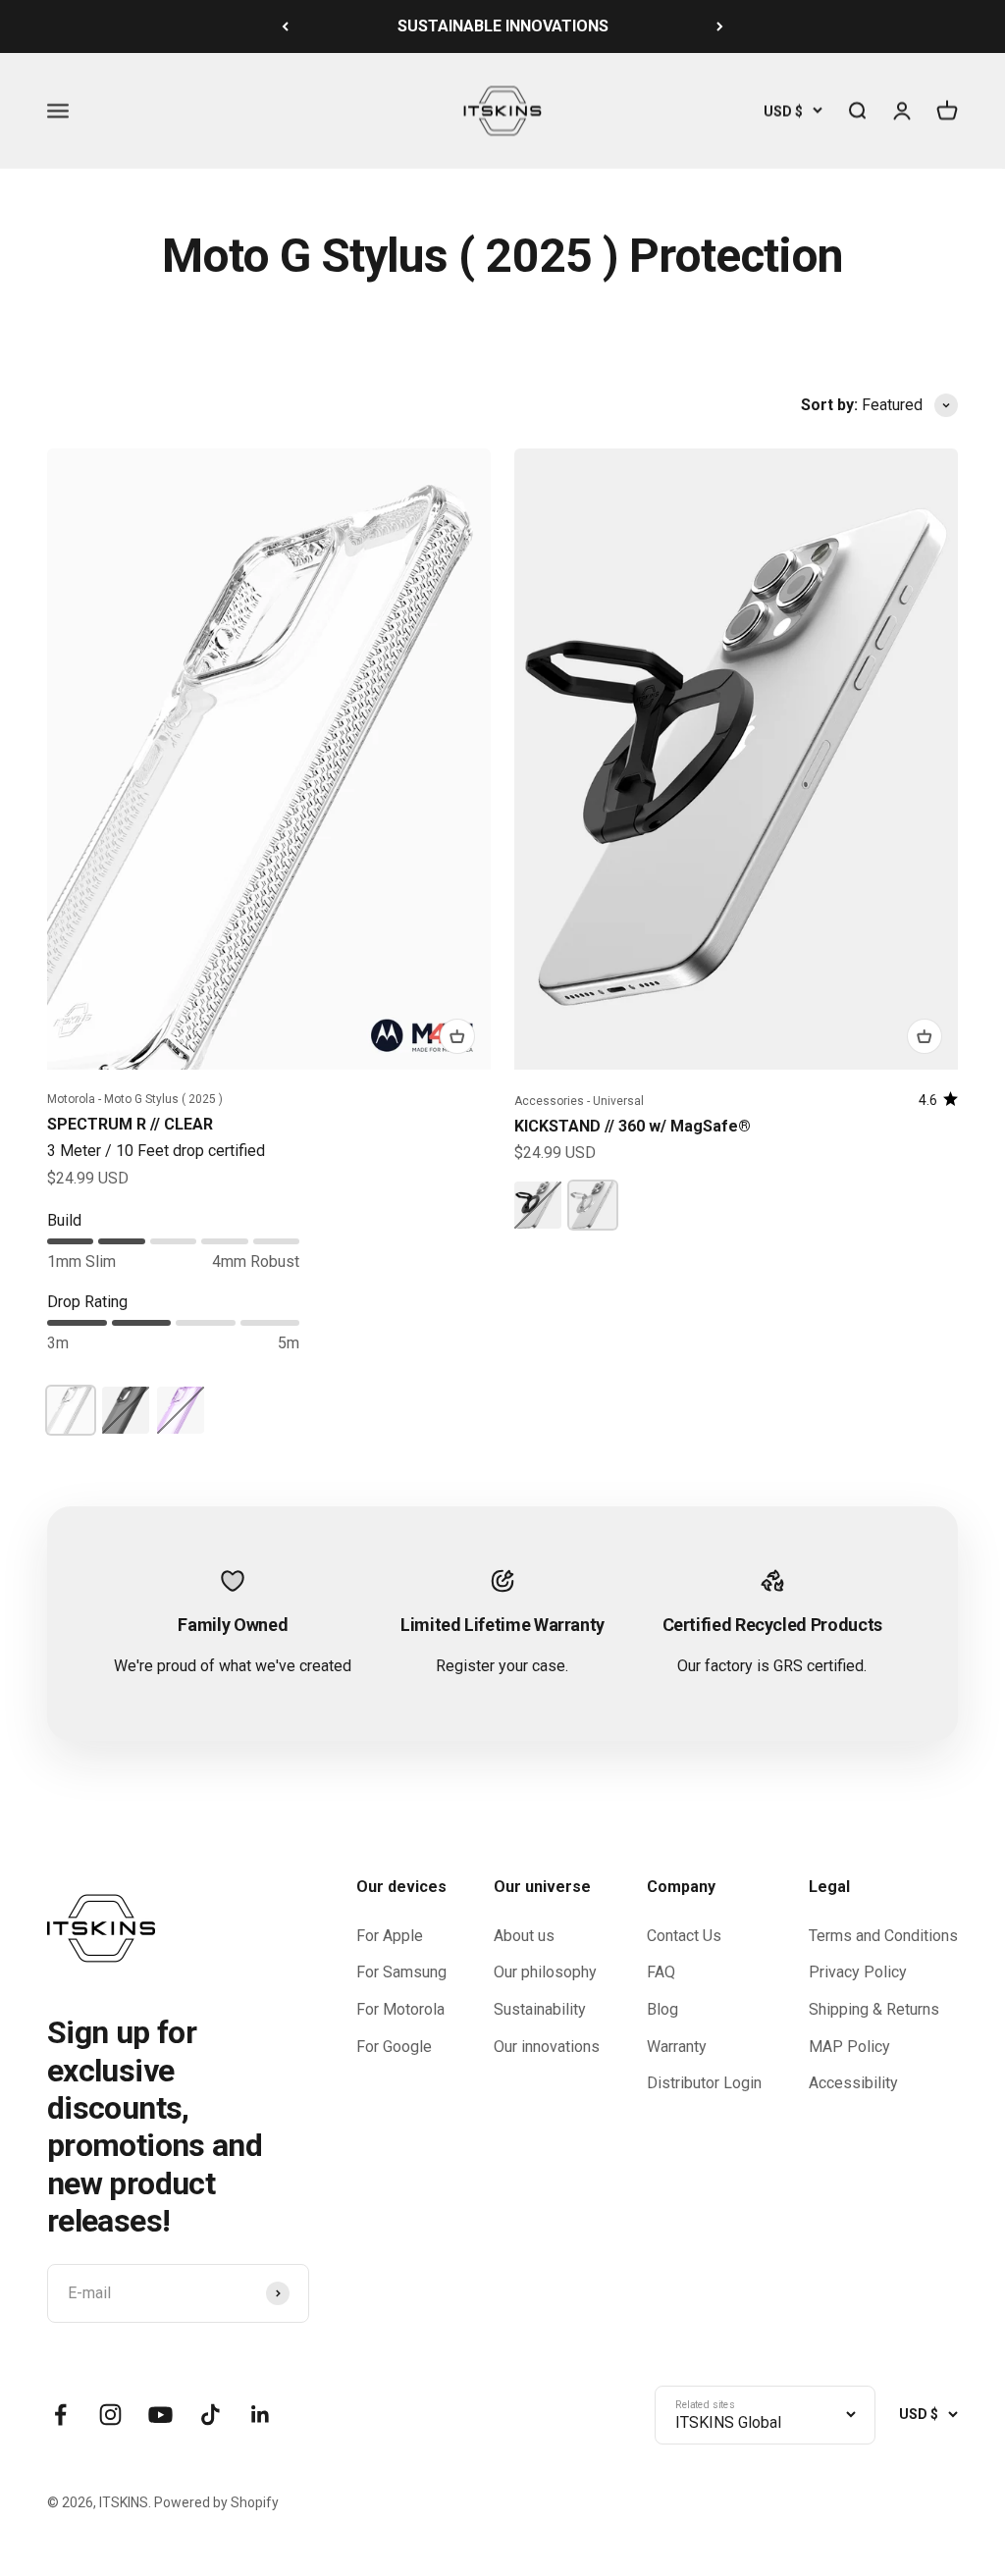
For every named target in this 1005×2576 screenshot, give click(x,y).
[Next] (720, 26)
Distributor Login (704, 2083)
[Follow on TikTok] (211, 2415)
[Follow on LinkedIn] (261, 2415)
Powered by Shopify (216, 2502)
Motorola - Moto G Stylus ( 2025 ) (135, 1099)
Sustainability (540, 2009)
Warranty (677, 2047)
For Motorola (400, 2009)
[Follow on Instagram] (110, 2415)
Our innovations (547, 2047)
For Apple (390, 1936)
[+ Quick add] (457, 1036)
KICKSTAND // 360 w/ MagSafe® (633, 1126)
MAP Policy (849, 2047)
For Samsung (401, 1972)
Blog (662, 2009)
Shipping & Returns (874, 2009)
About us (524, 1936)
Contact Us (684, 1936)
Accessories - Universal (579, 1101)
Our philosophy (545, 1972)
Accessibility (853, 2083)
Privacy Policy (858, 1972)
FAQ (661, 1972)
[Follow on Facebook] (60, 2415)
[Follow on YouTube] (160, 2415)
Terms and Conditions (883, 1936)
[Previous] (285, 26)
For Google (394, 2047)
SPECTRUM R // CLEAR (130, 1124)
